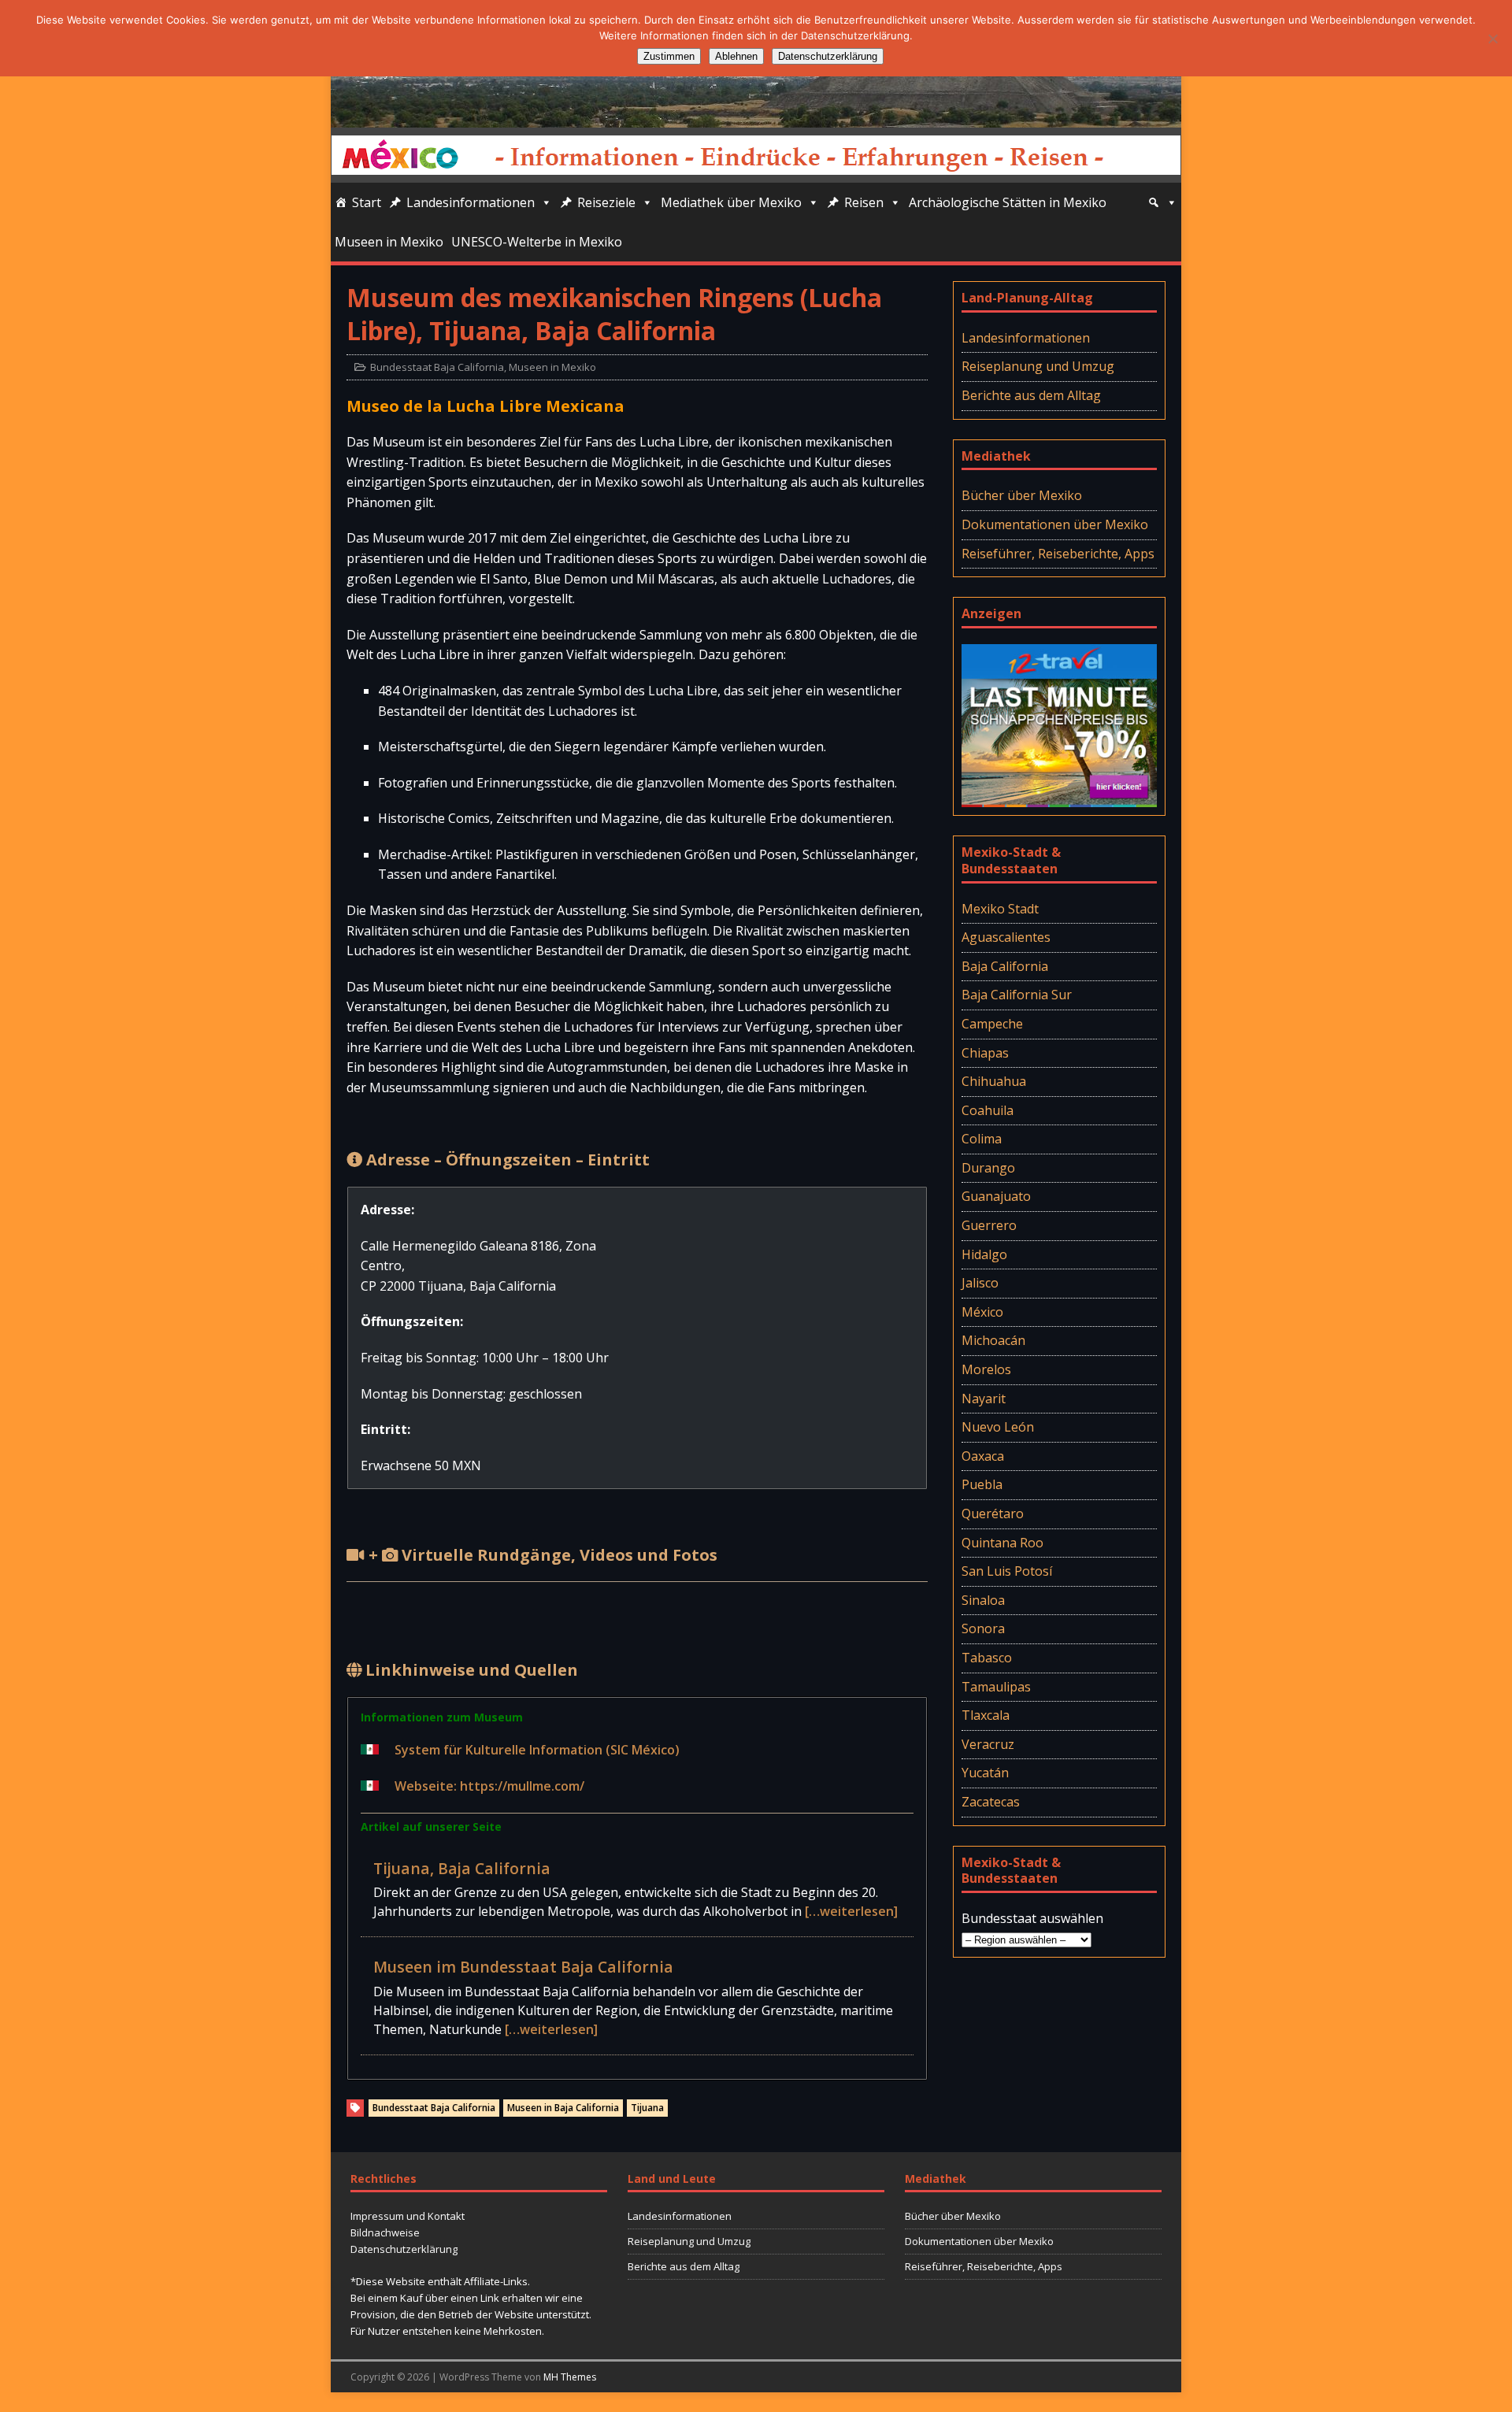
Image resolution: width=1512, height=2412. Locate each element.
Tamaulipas (996, 1687)
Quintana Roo (1002, 1543)
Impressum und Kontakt (408, 2216)
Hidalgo (984, 1254)
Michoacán (993, 1340)
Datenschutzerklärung (404, 2249)
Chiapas (985, 1053)
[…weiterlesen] (851, 1911)
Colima (982, 1139)
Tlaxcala (986, 1715)
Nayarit (984, 1399)
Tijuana (647, 2108)
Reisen (864, 202)
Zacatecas (991, 1802)
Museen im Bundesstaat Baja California (523, 1967)
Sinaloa (983, 1600)
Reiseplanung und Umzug (1038, 366)
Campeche (992, 1024)
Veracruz (988, 1744)
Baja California (1005, 966)
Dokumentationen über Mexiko (1055, 524)
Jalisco (980, 1283)
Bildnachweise (385, 2232)
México (982, 1312)
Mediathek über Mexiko (731, 202)
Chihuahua (994, 1081)
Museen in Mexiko (389, 242)
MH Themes (570, 2377)
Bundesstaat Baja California (437, 367)
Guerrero (989, 1225)
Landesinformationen (471, 202)
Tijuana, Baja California (462, 1868)
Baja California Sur (1017, 995)
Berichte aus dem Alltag (1031, 395)
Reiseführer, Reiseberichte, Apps (1058, 554)
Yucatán (985, 1773)
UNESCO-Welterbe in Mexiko (537, 242)
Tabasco (987, 1658)
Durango (988, 1168)
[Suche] (1162, 202)
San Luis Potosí (1007, 1571)
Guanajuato (996, 1196)
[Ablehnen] (1492, 39)
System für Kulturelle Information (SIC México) (537, 1750)
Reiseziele (606, 202)
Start (367, 202)
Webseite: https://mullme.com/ (489, 1786)
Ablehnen (736, 56)
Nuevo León (998, 1427)
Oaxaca (983, 1456)
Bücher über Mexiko (1022, 495)
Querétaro (993, 1514)
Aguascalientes (1006, 937)
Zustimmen (669, 56)
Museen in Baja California (563, 2108)
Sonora (983, 1628)
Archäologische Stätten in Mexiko (1008, 202)
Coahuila (988, 1110)
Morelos (986, 1369)
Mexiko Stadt (1000, 909)
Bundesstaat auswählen (1032, 1918)
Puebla (982, 1484)
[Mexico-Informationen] (756, 117)
